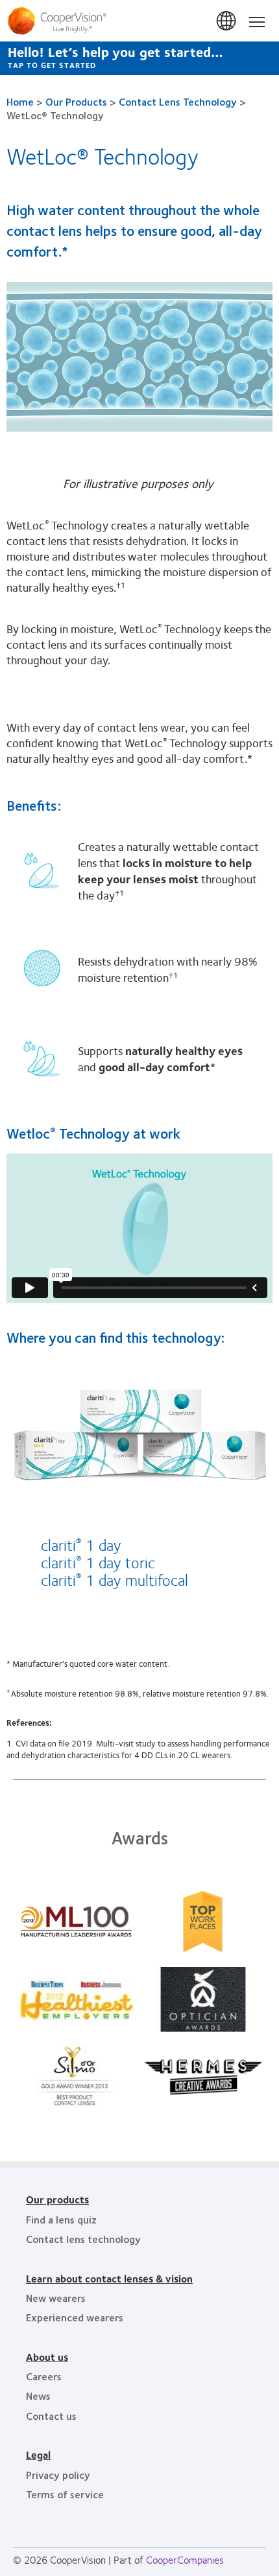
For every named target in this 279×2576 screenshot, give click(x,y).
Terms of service (65, 2494)
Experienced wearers (75, 2317)
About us (47, 2357)
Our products (57, 2199)
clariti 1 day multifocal (115, 1579)
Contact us (51, 2416)
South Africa (227, 21)
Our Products (76, 101)
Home (20, 101)
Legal (38, 2454)
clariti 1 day (81, 1544)
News (38, 2396)
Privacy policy (58, 2475)
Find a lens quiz (61, 2219)
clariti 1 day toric (98, 1562)
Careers (44, 2376)
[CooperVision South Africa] (139, 21)
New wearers (56, 2298)
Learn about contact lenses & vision (109, 2278)
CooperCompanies (185, 2559)
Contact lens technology (83, 2239)
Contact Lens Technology (178, 101)
